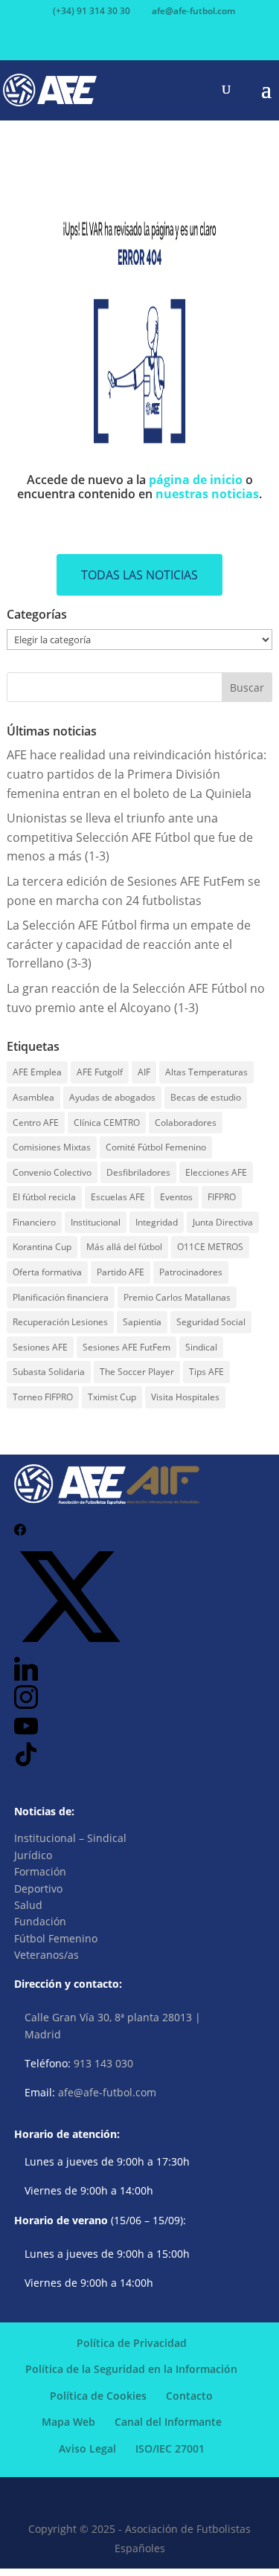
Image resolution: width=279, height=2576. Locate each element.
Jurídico (33, 1855)
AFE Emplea (37, 1072)
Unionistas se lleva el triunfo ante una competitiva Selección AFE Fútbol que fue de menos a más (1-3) (130, 837)
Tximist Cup (112, 1397)
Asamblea (33, 1097)
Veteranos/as (46, 1955)
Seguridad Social (211, 1322)
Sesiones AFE (40, 1347)
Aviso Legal (87, 2448)
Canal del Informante (168, 2422)
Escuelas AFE (118, 1197)
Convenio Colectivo (52, 1172)
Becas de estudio (206, 1097)
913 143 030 (103, 2063)
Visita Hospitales (185, 1397)
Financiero (34, 1222)
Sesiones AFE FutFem (126, 1347)
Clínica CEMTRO (107, 1123)
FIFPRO (222, 1197)
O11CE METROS (210, 1247)
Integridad (157, 1222)
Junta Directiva (223, 1222)
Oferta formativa (47, 1272)
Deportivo (38, 1888)
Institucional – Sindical (70, 1838)
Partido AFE (121, 1272)
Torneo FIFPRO (43, 1397)
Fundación (40, 1921)
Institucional (96, 1222)
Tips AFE (206, 1372)
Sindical (201, 1347)
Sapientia (142, 1322)
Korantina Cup (42, 1247)
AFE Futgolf (100, 1072)
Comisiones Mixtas (52, 1147)
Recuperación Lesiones (60, 1322)
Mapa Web (68, 2422)
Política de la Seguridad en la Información (131, 2369)
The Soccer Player (137, 1372)
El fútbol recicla (44, 1197)
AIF (144, 1072)
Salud (28, 1905)
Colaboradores (186, 1123)
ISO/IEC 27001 (170, 2448)
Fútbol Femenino (56, 1938)
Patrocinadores (191, 1272)
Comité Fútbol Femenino (156, 1147)
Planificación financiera (61, 1297)
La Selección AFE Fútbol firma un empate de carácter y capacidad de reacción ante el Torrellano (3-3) (129, 944)
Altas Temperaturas (206, 1072)
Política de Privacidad (132, 2343)
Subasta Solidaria (49, 1372)
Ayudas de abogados (112, 1097)
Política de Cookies (98, 2396)
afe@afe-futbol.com (107, 2092)
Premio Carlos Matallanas (177, 1297)
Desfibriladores (138, 1172)
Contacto (189, 2396)
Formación (40, 1871)
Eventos (176, 1197)
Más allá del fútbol (124, 1247)
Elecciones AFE (216, 1172)
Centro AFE (36, 1123)
